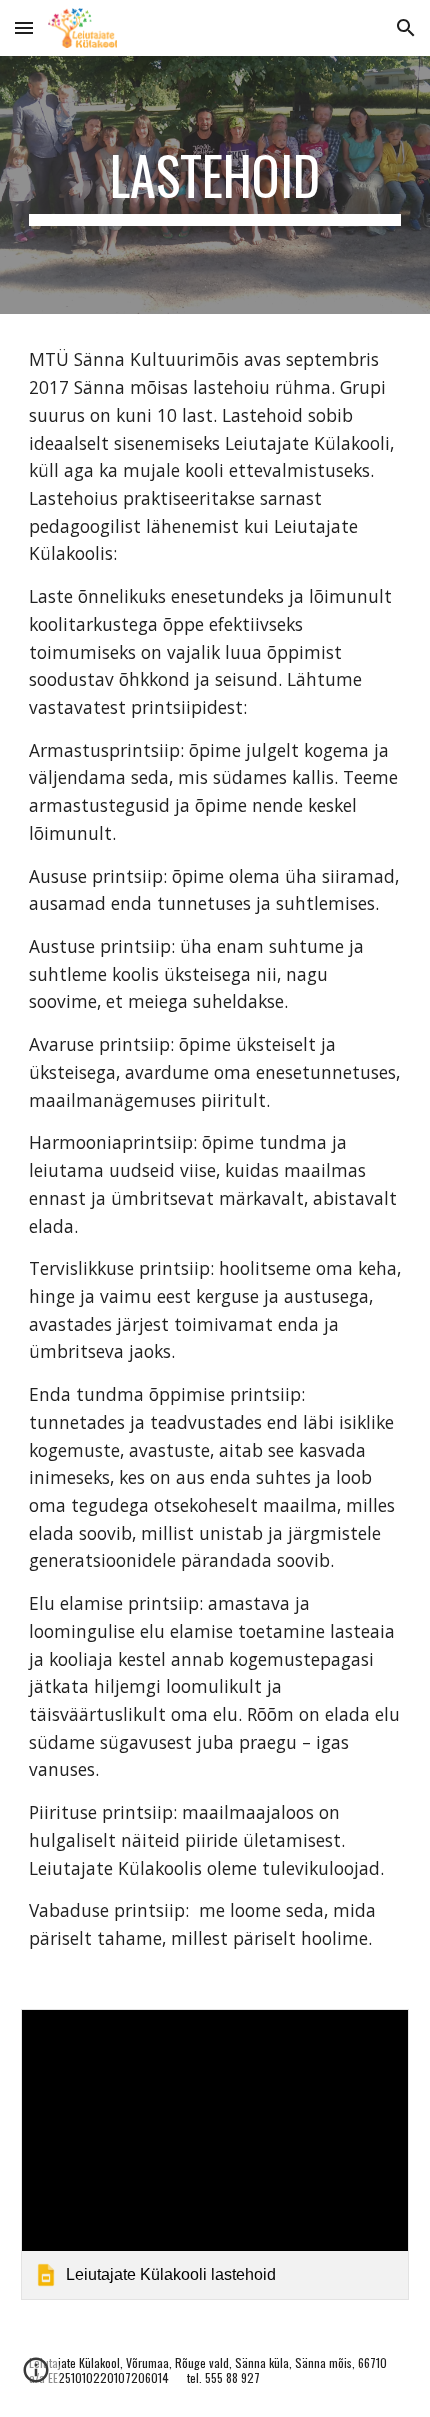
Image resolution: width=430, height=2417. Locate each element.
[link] (215, 2154)
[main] (215, 185)
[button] (24, 27)
